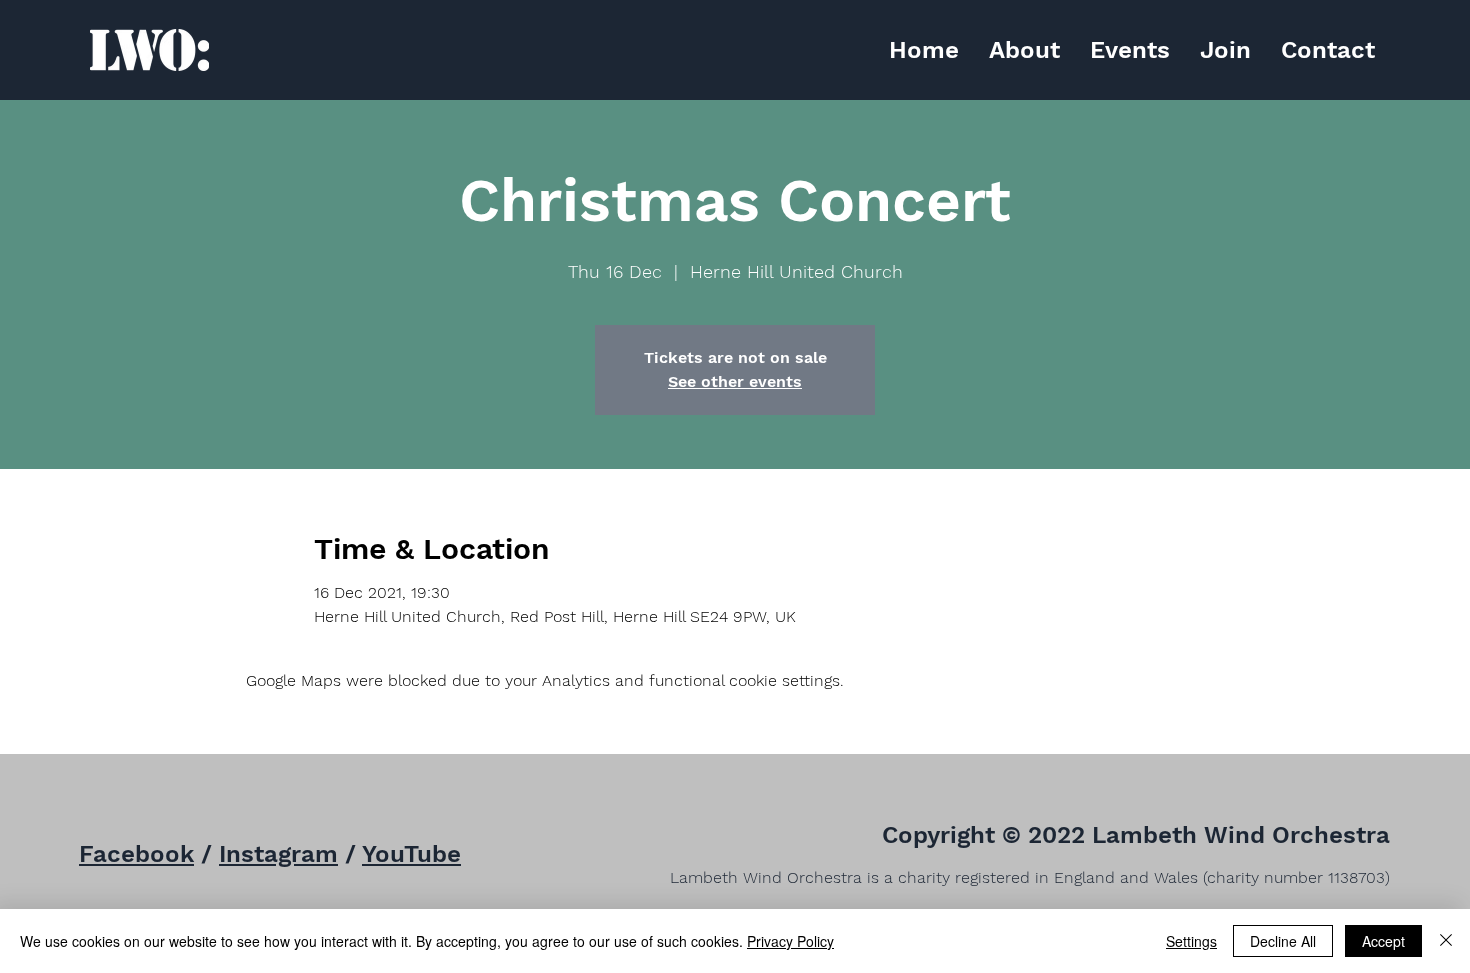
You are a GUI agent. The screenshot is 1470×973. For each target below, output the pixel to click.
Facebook (136, 854)
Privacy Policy (790, 941)
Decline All (1283, 941)
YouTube (411, 854)
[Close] (1446, 941)
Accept (1383, 941)
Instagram (278, 854)
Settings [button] (1191, 941)
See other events (735, 381)
